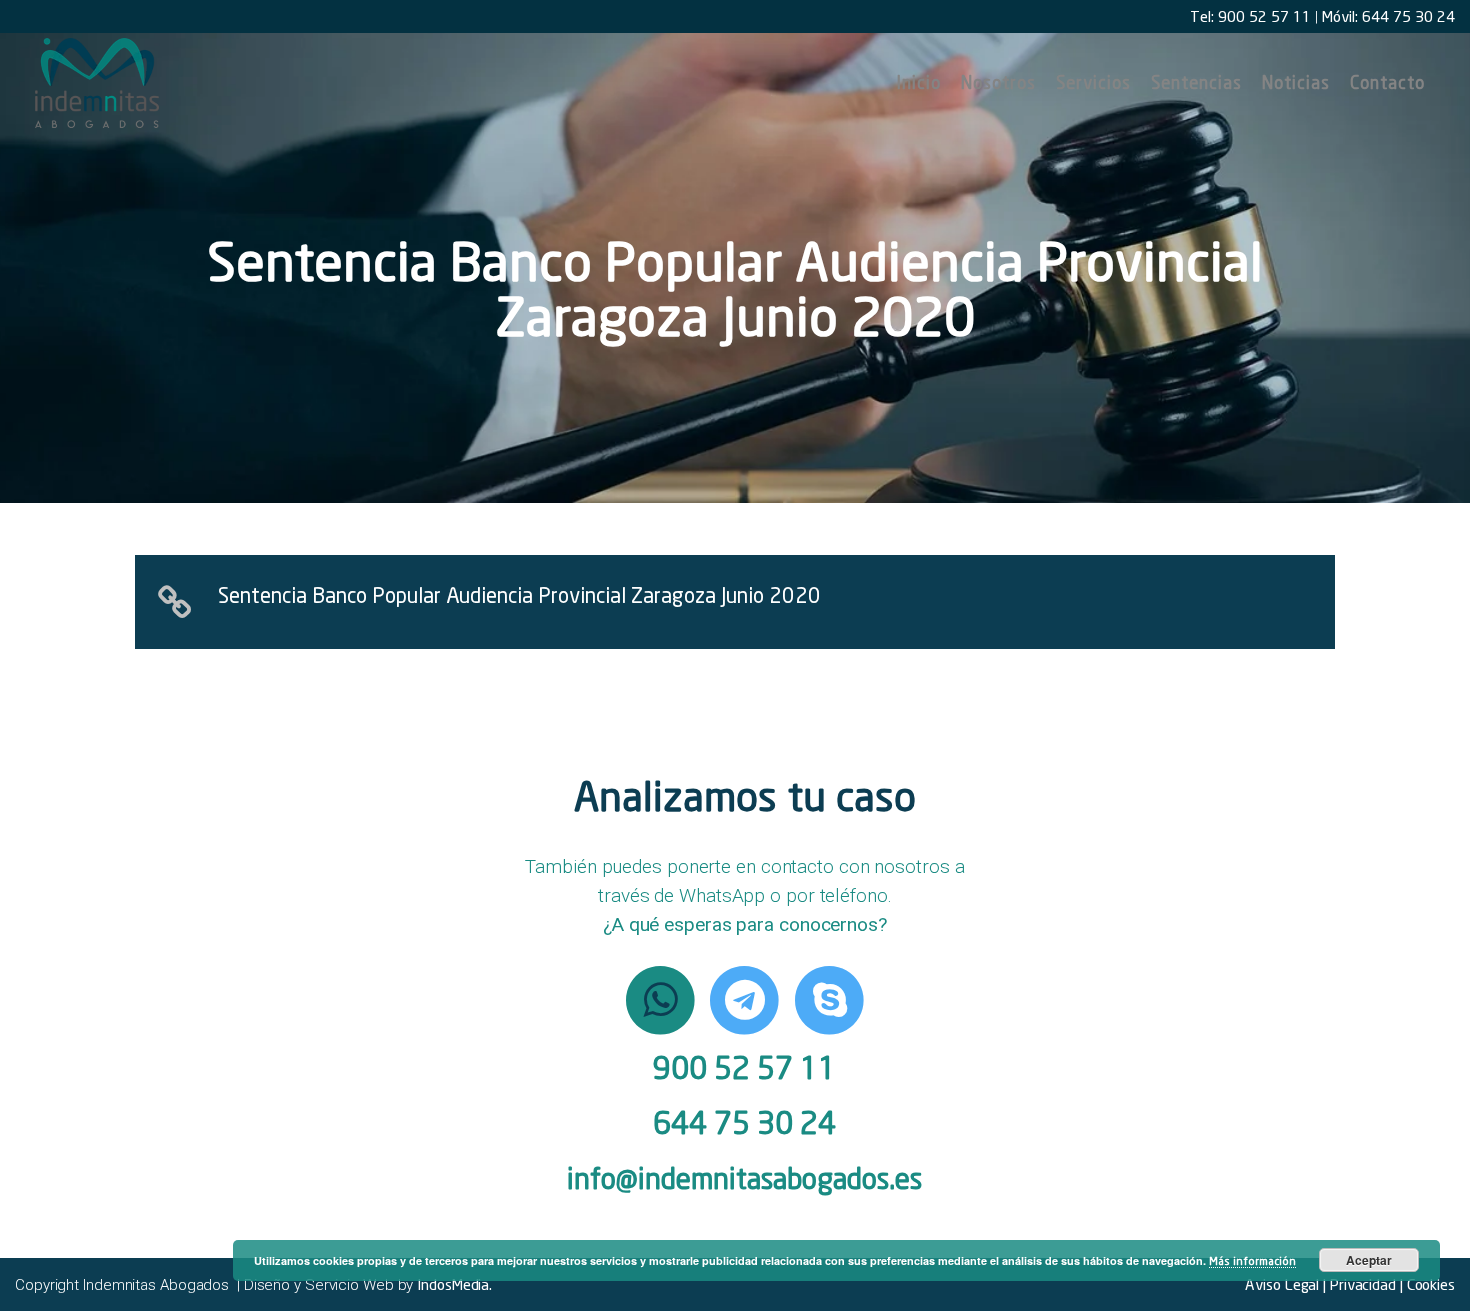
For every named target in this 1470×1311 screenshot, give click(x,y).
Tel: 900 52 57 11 (1250, 16)
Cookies (1429, 1284)
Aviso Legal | (1285, 1284)
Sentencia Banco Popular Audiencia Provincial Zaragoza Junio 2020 (519, 595)
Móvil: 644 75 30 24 (1388, 16)
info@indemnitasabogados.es (744, 1178)
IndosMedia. (454, 1284)
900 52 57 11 (744, 1067)
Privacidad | (1364, 1284)
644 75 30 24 (744, 1122)
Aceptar (1369, 1260)
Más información (1252, 1260)
